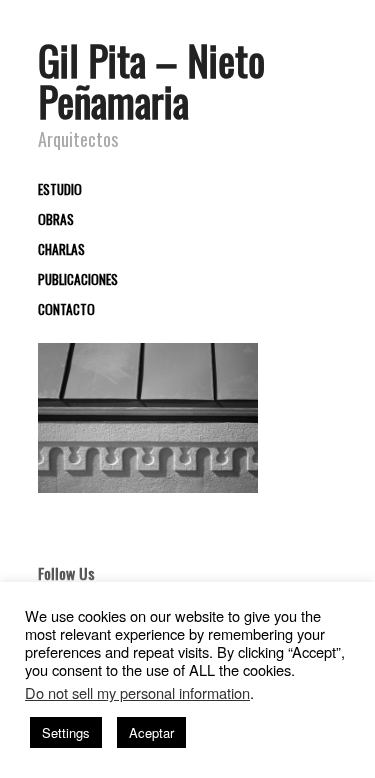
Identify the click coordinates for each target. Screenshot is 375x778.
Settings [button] (66, 732)
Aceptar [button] (151, 732)
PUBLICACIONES (78, 280)
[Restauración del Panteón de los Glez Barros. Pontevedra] (148, 416)
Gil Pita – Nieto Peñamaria (151, 80)
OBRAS (56, 220)
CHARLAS (61, 250)
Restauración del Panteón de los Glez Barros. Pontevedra (156, 464)
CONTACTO (66, 310)
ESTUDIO (60, 190)
